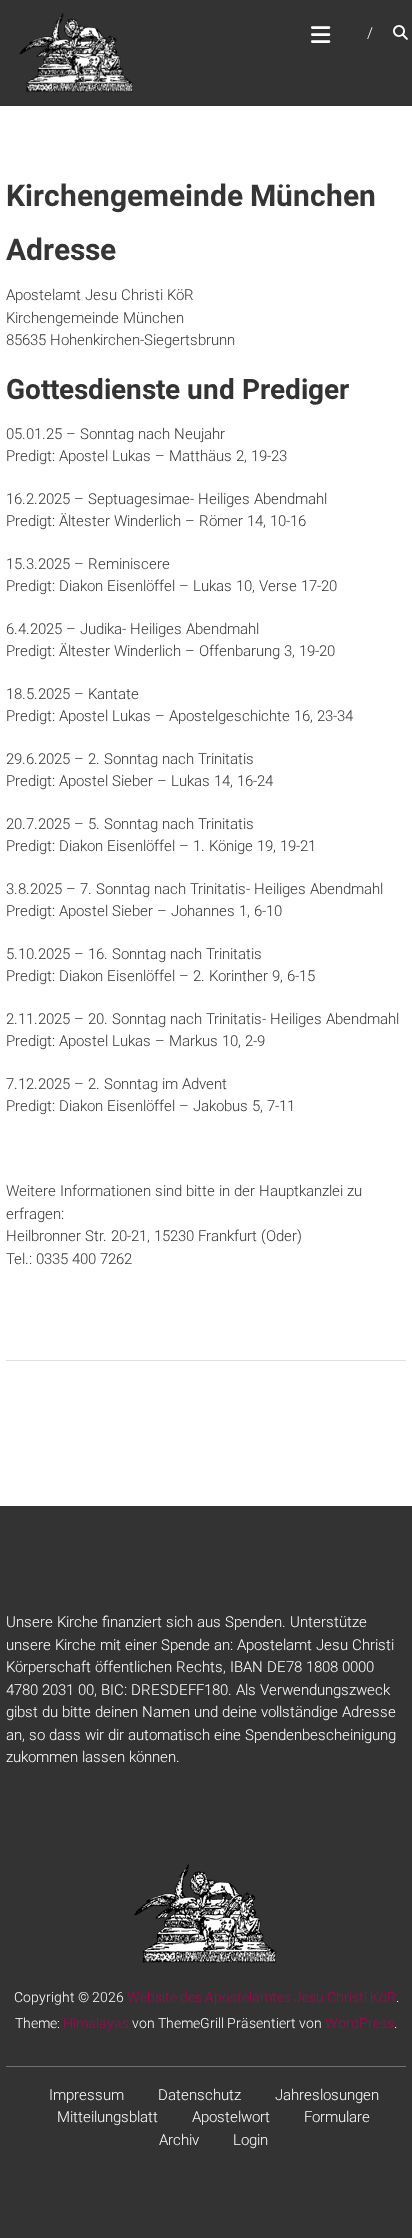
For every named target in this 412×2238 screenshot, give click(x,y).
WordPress (359, 2023)
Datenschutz (199, 2095)
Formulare (337, 2117)
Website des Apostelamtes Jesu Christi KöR (261, 1997)
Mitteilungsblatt (107, 2117)
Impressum (86, 2095)
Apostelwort (231, 2117)
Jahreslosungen (327, 2095)
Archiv (179, 2140)
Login (250, 2140)
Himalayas (96, 2023)
